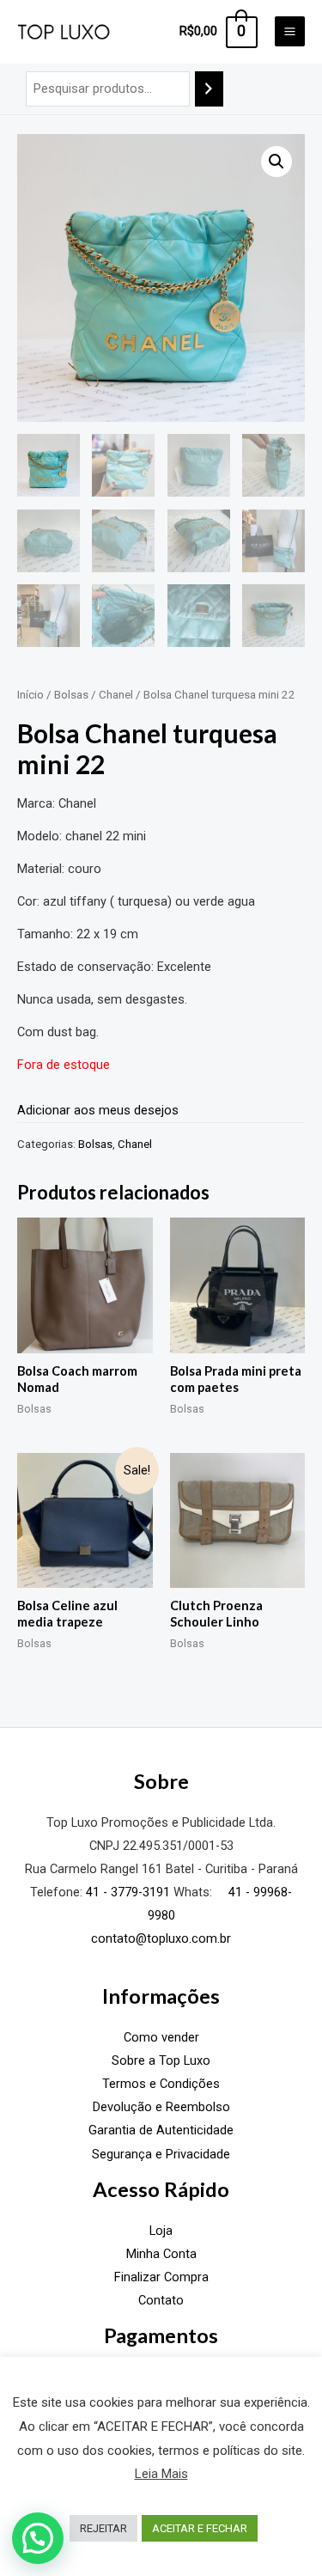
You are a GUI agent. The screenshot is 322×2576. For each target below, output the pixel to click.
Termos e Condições (161, 2084)
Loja (161, 2231)
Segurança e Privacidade (161, 2154)
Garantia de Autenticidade (161, 2130)
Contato (161, 2300)
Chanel (116, 695)
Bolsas (71, 695)
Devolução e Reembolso (161, 2107)
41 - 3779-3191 (128, 1892)
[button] (276, 162)
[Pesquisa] (209, 89)
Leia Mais (161, 2474)
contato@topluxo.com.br (161, 1938)
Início (30, 695)
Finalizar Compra (161, 2277)
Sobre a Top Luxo (161, 2060)
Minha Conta (161, 2254)
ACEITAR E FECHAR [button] (200, 2528)
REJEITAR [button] (103, 2528)
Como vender (161, 2037)
